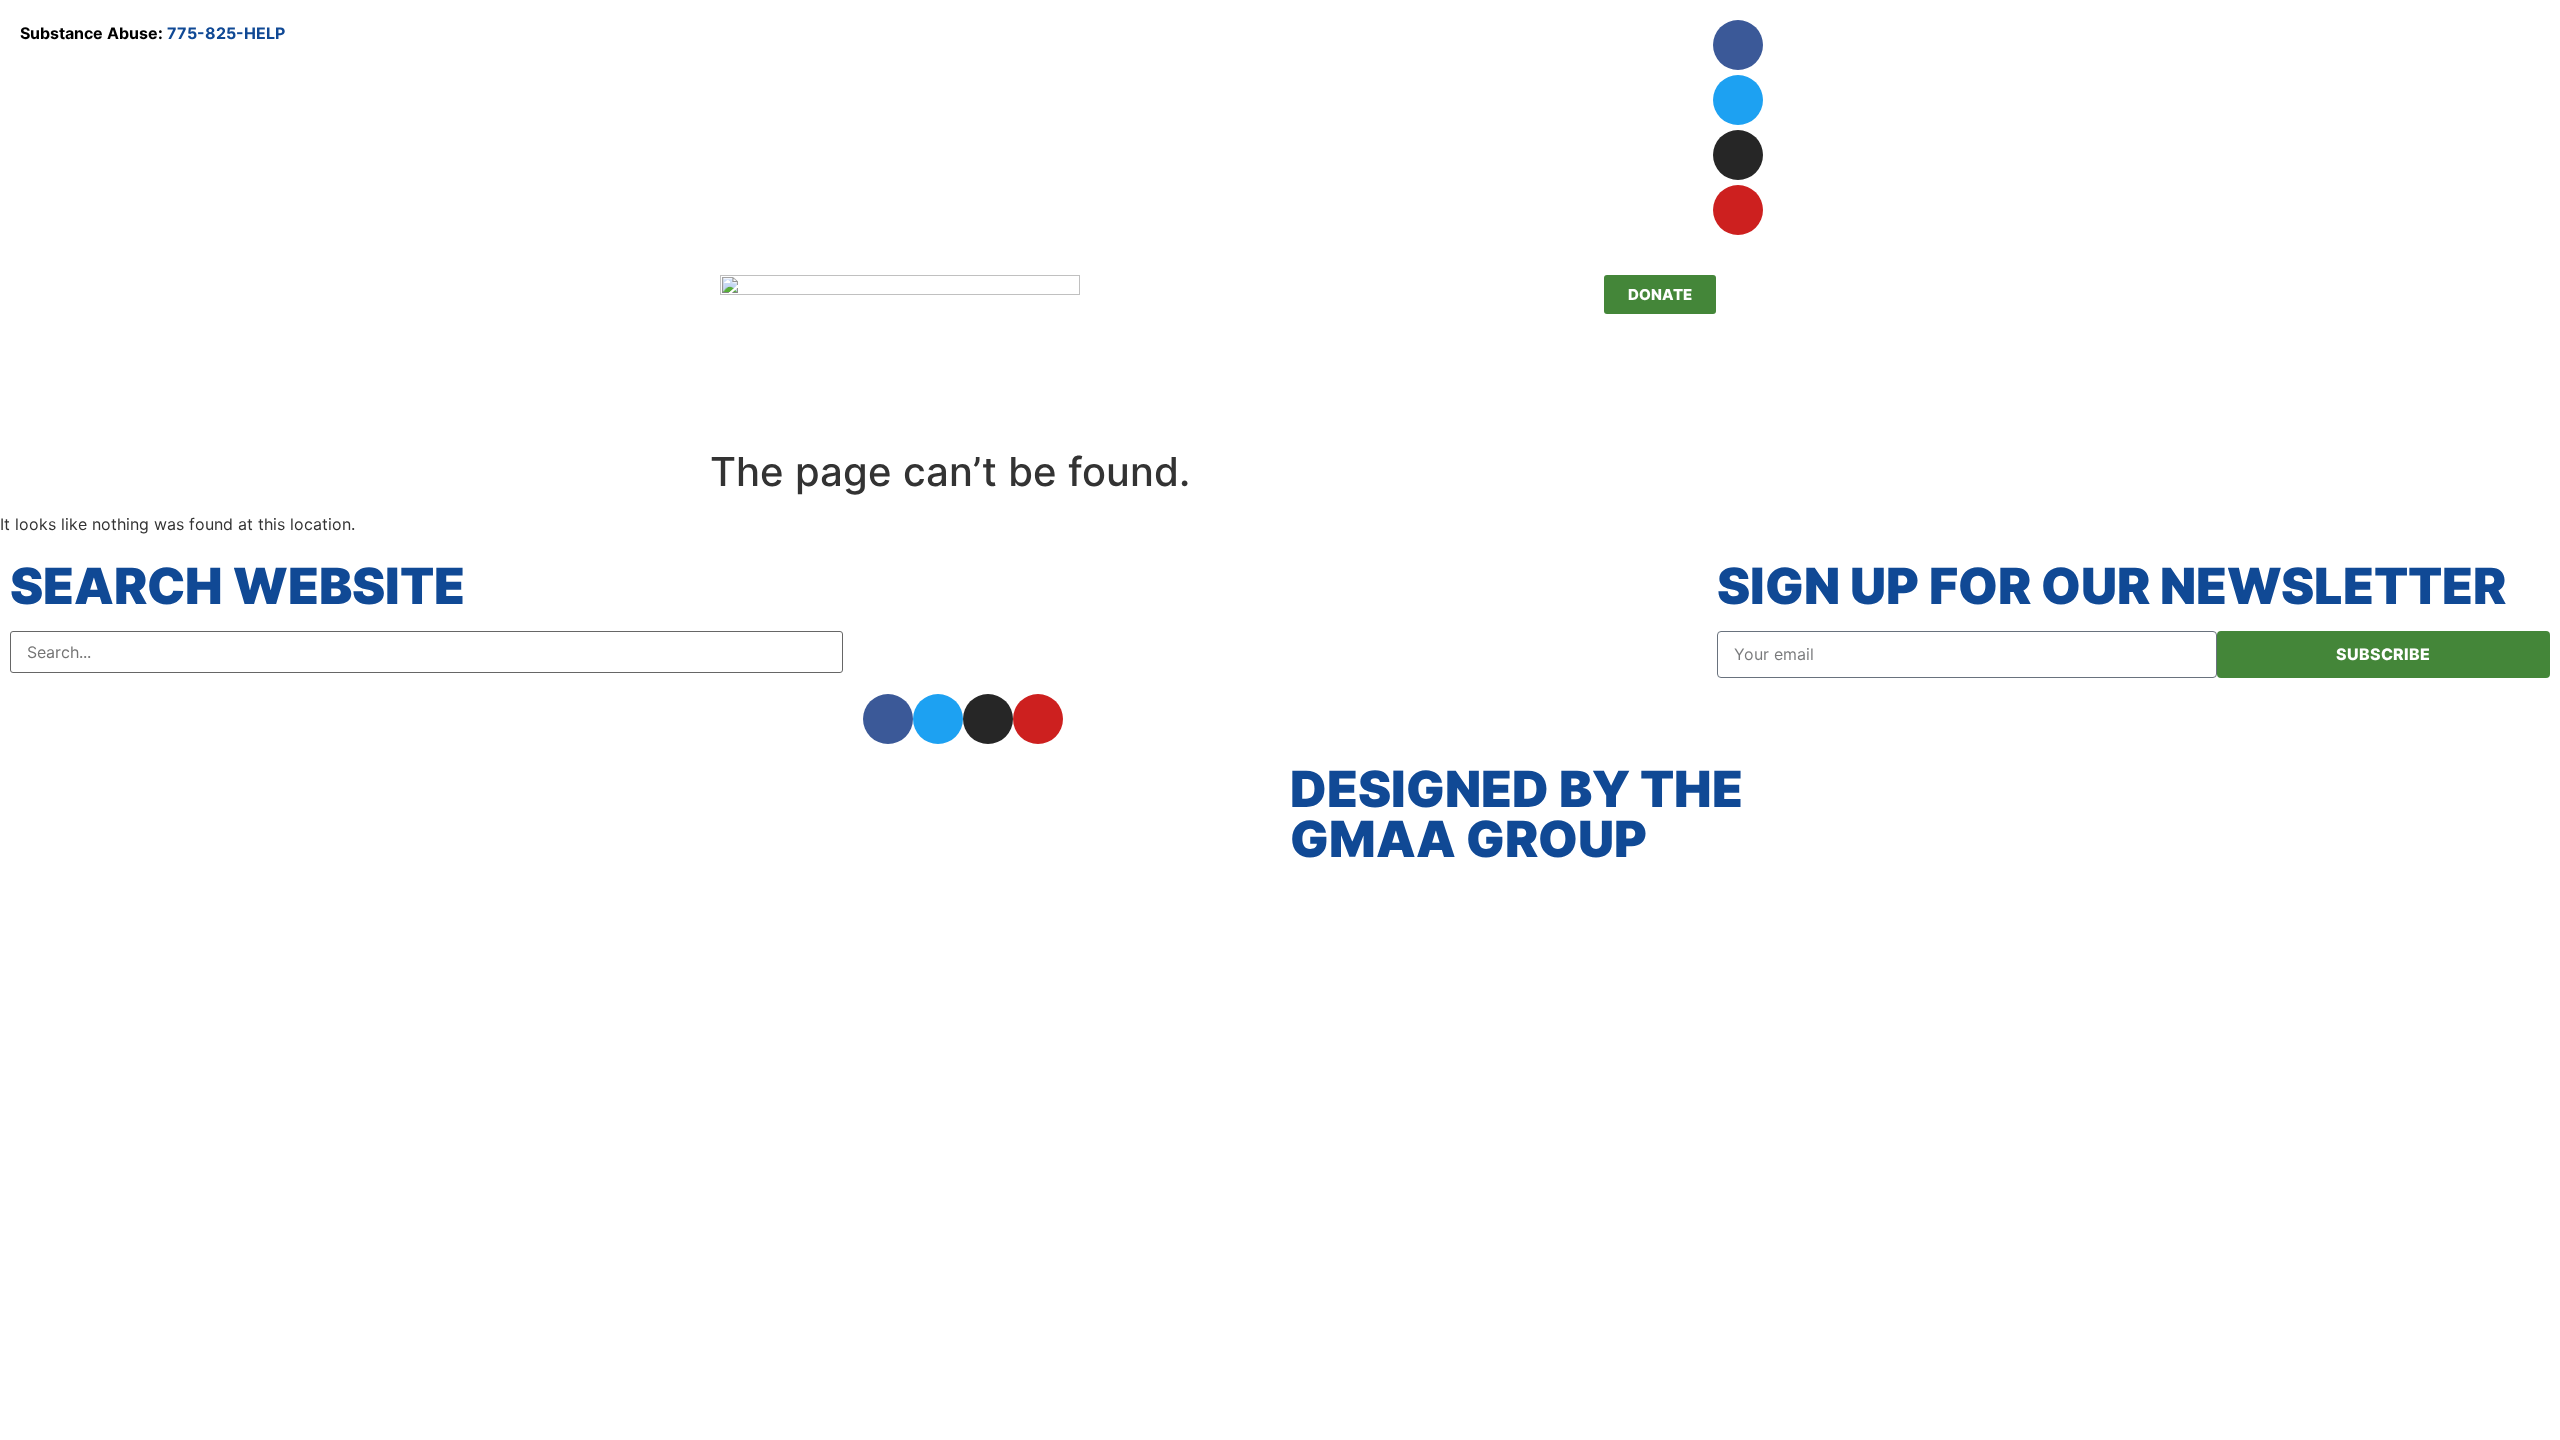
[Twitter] (1738, 100)
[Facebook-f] (888, 719)
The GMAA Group (1516, 814)
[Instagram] (1738, 155)
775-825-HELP (226, 33)
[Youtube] (1738, 210)
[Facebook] (1738, 45)
